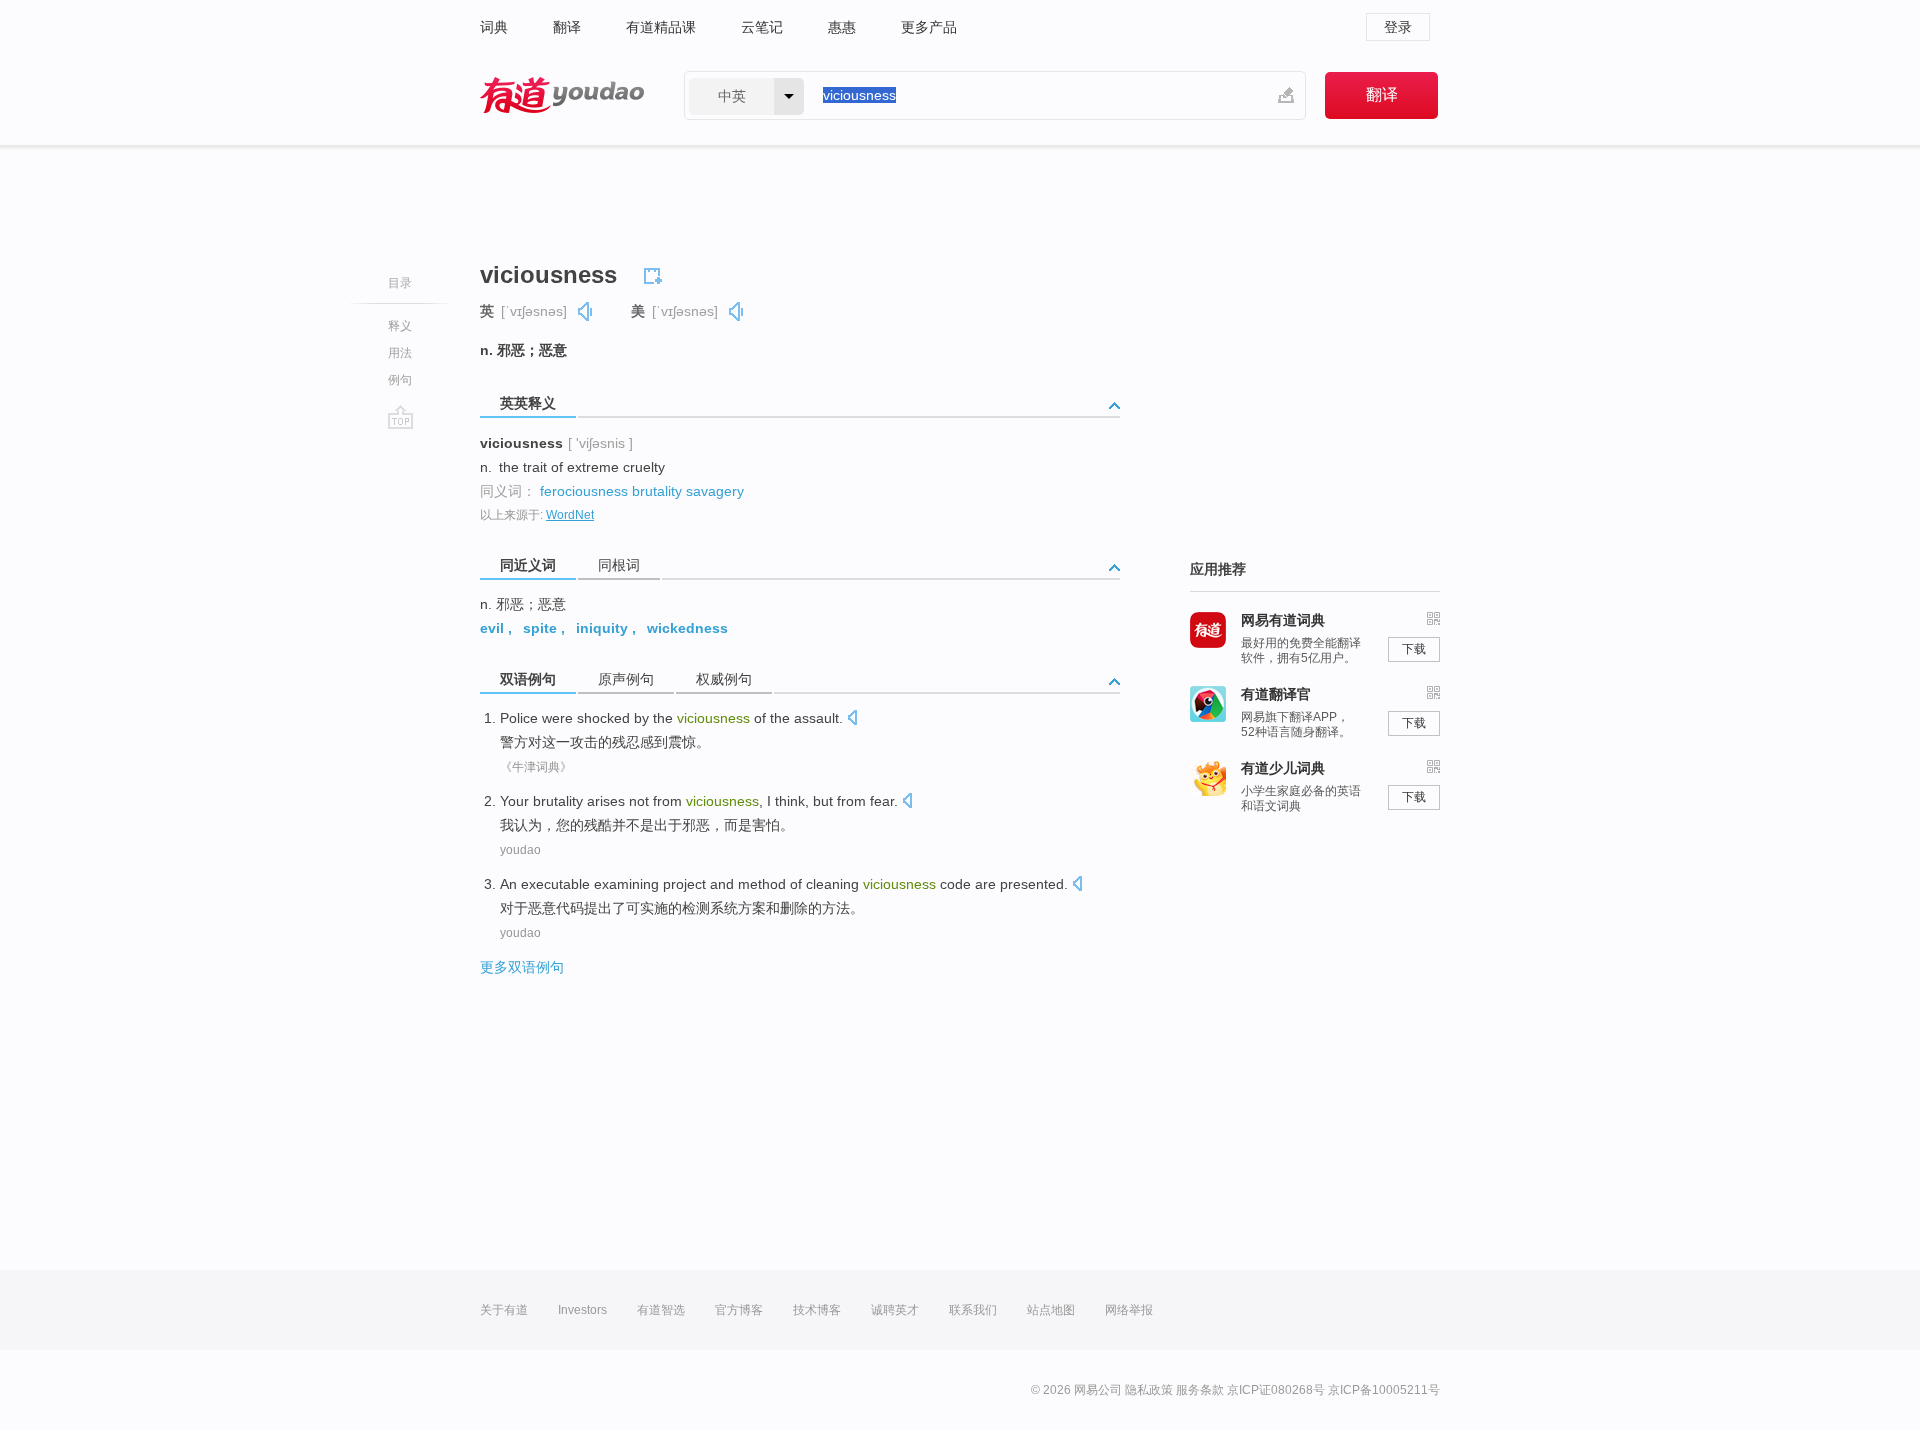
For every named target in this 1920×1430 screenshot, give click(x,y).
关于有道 (504, 1310)
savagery (715, 491)
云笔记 (762, 27)
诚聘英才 (895, 1310)
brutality (657, 491)
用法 (400, 353)
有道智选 (661, 1310)
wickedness (687, 628)
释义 (400, 326)
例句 (400, 380)
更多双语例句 (522, 967)
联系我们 (973, 1310)
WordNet (570, 515)
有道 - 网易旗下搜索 (562, 95)
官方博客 (739, 1310)
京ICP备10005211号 (1384, 1390)
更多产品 (929, 27)
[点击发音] (852, 719)
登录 (1398, 27)
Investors (582, 1310)
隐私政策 (1149, 1390)
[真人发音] (586, 311)
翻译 (567, 27)
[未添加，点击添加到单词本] (656, 273)
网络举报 (1129, 1310)
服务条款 (1200, 1390)
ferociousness (584, 491)
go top (400, 417)
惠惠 (842, 27)
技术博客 (817, 1310)
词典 (494, 27)
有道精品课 (661, 27)
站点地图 (1051, 1310)
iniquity (602, 628)
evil (492, 628)
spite (540, 628)
